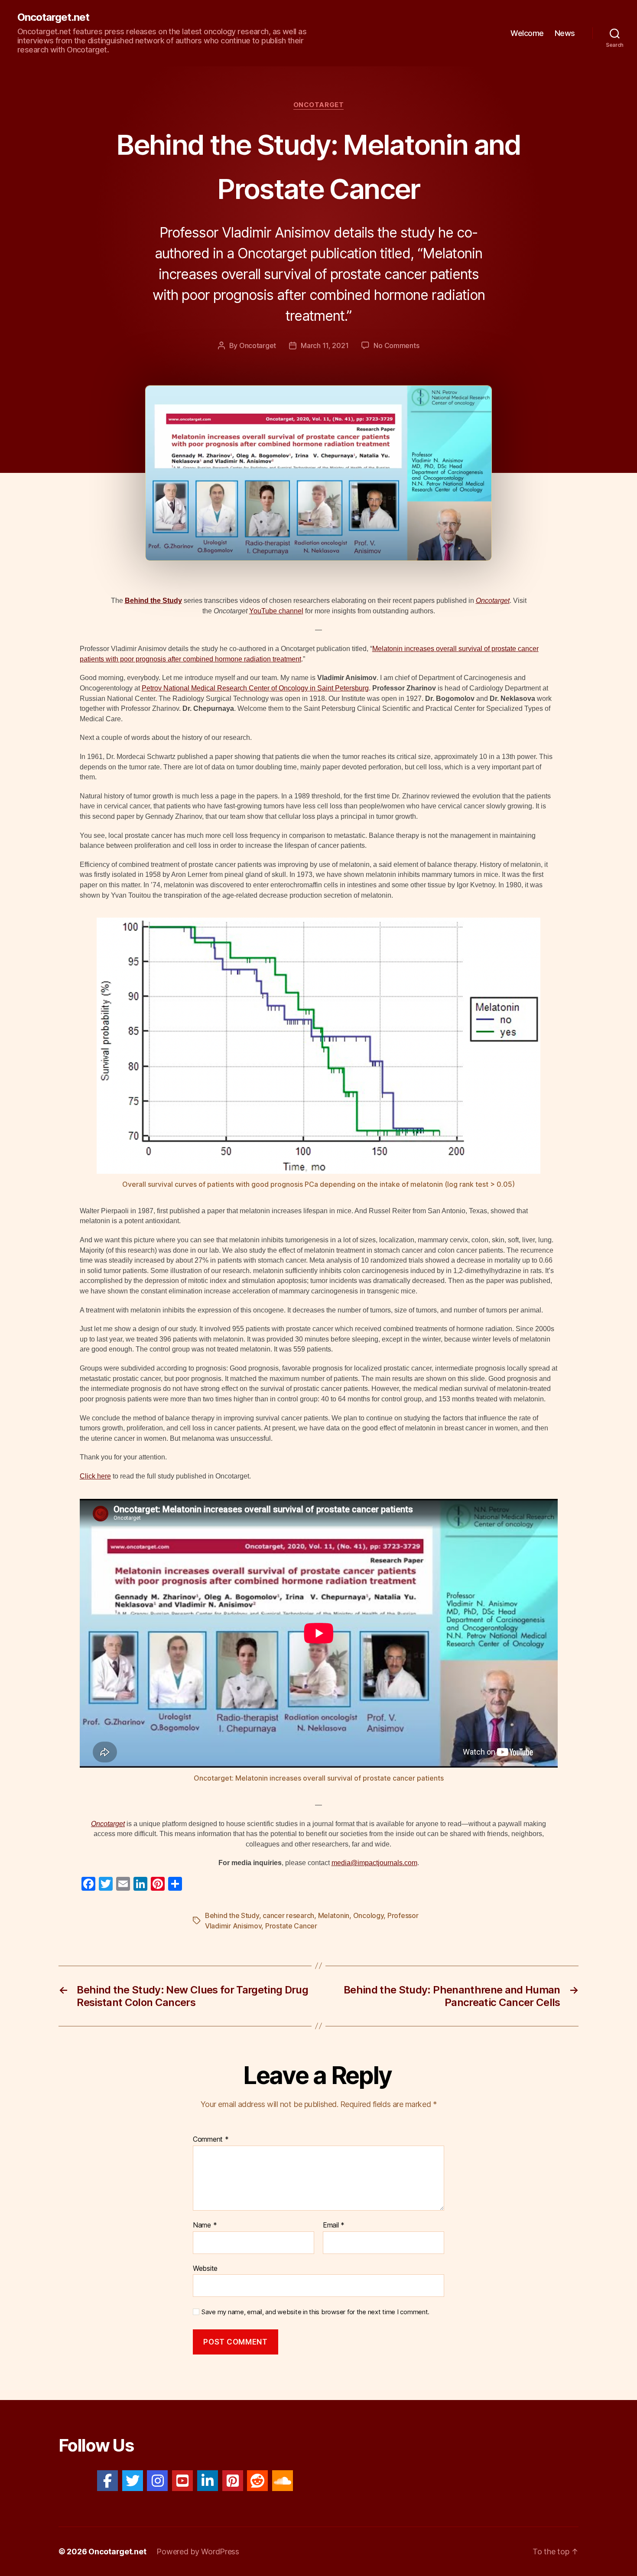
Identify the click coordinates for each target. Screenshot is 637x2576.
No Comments (396, 345)
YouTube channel (276, 611)
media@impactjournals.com (374, 1863)
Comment (211, 2140)
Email (334, 2225)
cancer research (288, 1915)
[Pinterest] (233, 2481)
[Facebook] (107, 2481)
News (565, 33)
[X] (133, 2481)
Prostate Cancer (291, 1926)
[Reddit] (257, 2481)
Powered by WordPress (198, 2552)
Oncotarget (319, 105)
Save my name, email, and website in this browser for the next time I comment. (315, 2312)
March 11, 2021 (325, 345)
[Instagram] (157, 2481)
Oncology (369, 1915)
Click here (95, 1476)
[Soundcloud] (283, 2481)
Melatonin (334, 1915)
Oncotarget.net (53, 17)
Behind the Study (153, 601)
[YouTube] (182, 2481)
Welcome (527, 33)
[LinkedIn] (208, 2481)
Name (205, 2225)
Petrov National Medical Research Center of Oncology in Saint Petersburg (255, 688)
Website (205, 2268)
